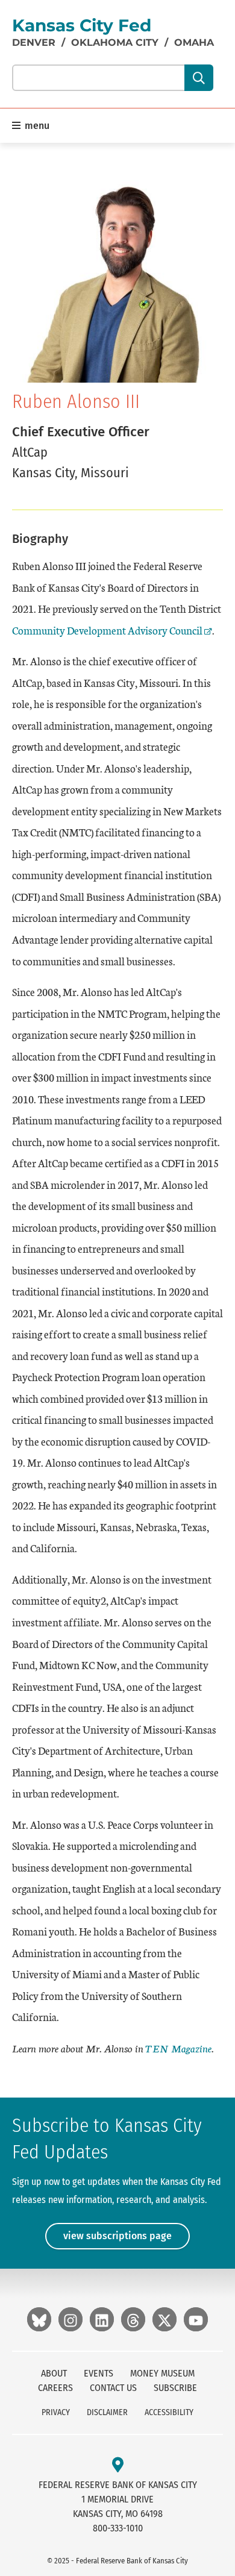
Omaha (194, 42)
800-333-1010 (118, 2528)
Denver (34, 42)
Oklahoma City (115, 42)
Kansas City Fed (82, 25)
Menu (36, 126)
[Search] (199, 78)
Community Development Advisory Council (107, 630)
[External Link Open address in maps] (118, 2465)
